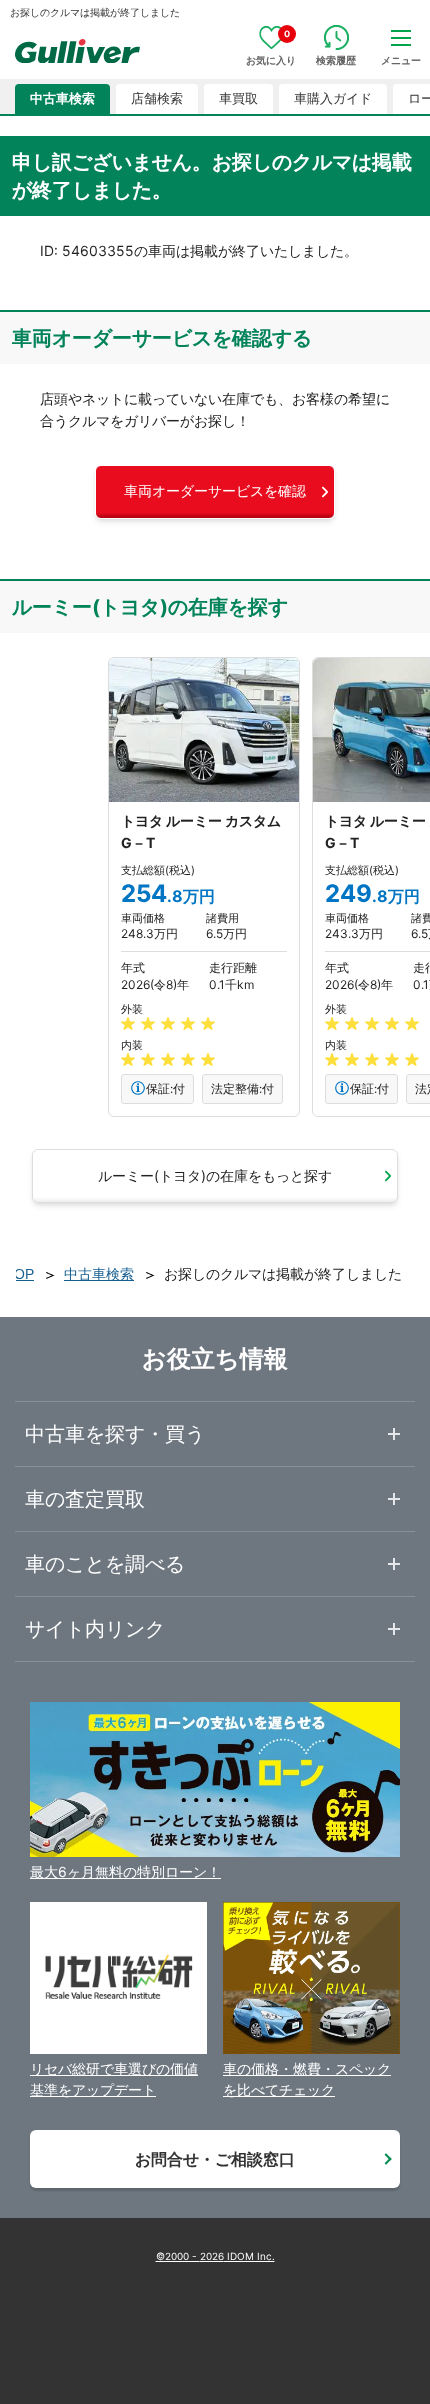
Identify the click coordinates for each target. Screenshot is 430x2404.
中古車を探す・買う (115, 1434)
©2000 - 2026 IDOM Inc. (215, 2256)
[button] (215, 492)
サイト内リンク (95, 1629)
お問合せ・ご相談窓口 (215, 2159)
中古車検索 (62, 98)
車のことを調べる (105, 1564)
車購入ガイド (333, 98)
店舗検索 (157, 98)
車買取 (238, 98)
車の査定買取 (85, 1499)
